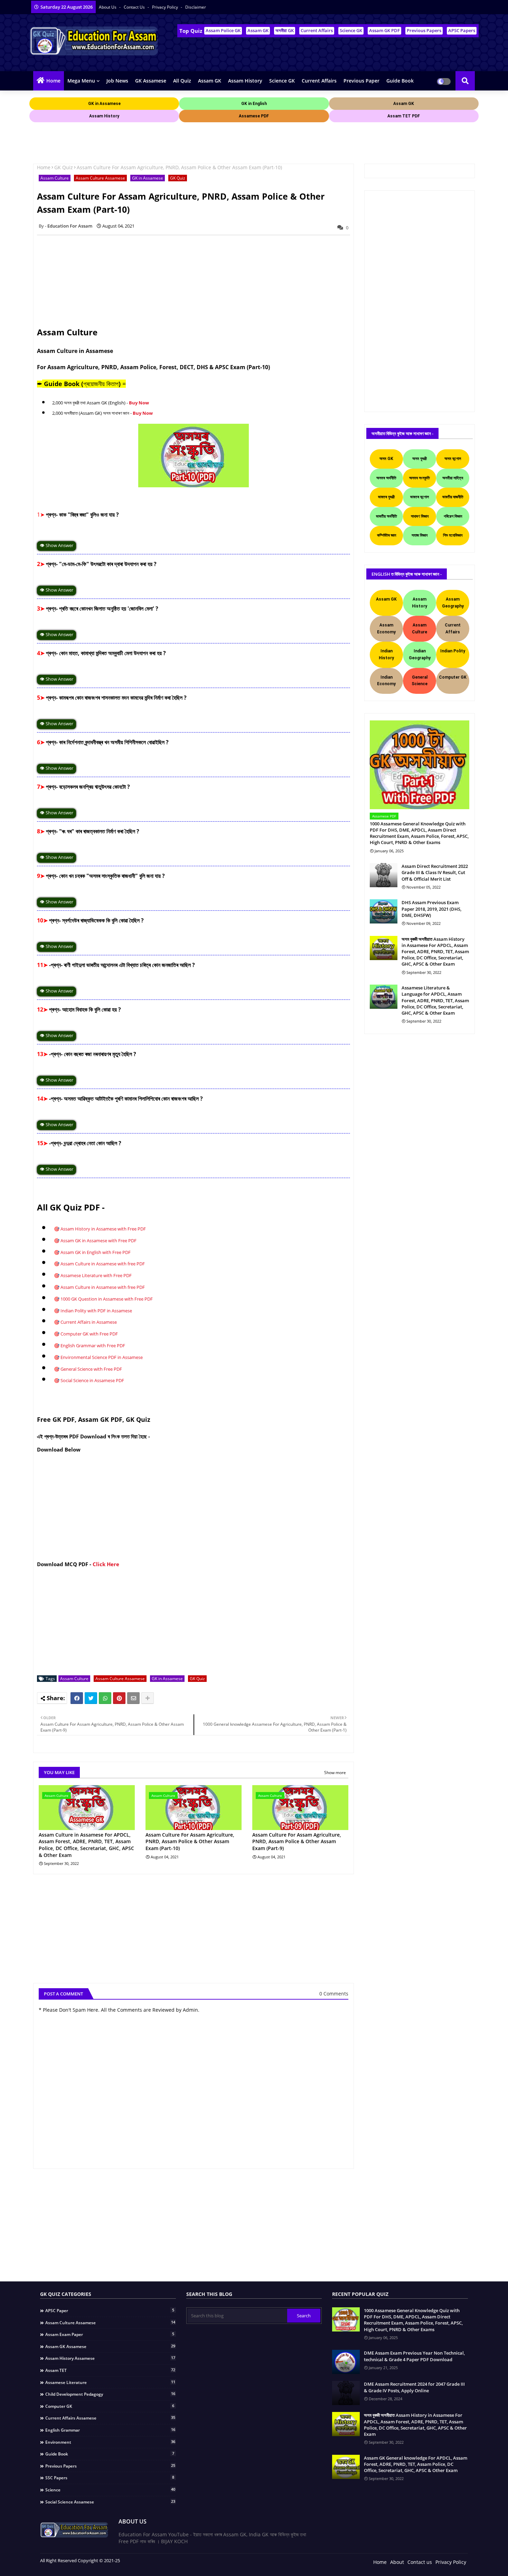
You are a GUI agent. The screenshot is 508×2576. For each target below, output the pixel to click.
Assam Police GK (223, 30)
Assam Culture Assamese (100, 178)
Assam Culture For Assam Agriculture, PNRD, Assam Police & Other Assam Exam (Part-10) (190, 1841)
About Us (108, 7)
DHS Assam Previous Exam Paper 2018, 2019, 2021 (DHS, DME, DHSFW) (431, 909)
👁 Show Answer (57, 545)
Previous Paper (361, 81)
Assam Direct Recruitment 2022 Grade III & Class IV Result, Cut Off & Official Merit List (435, 872)
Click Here (106, 1564)
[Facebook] (77, 1698)
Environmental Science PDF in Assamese (102, 1357)
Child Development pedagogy (110, 2394)
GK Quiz (64, 167)
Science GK (351, 30)
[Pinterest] (119, 1698)
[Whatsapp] (105, 1698)
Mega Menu (81, 81)
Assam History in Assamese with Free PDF (103, 1229)
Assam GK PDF (384, 30)
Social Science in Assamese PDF (92, 1380)
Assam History (245, 81)
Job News (117, 81)
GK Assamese (151, 81)
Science (110, 2490)
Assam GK (258, 30)
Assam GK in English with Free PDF (96, 1252)
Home (53, 81)
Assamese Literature (110, 2382)
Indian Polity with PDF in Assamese (96, 1311)
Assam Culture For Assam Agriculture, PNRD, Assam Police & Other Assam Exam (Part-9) (297, 1841)
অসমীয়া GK (285, 30)
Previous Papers (424, 30)
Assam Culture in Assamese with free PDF (103, 1264)
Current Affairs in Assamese (89, 1322)
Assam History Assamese (110, 2358)
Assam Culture (55, 178)
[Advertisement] (155, 140)
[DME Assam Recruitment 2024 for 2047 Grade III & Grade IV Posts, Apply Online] (346, 2393)
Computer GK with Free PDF (89, 1334)
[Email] (133, 1698)
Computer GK (110, 2406)
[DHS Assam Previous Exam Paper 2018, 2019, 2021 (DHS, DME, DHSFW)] (384, 911)
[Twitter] (91, 1698)
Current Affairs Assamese (110, 2418)
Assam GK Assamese (110, 2346)
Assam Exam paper (110, 2334)
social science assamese (110, 2502)
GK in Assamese (148, 178)
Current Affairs (317, 30)
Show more (335, 1773)
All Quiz (182, 81)
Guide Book (400, 81)
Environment (110, 2442)
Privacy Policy (166, 7)
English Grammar (110, 2430)
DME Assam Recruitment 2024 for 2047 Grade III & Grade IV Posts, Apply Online (414, 2387)
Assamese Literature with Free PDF (96, 1275)
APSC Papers (462, 30)
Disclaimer (196, 7)
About (397, 2562)
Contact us (135, 7)
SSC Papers (110, 2478)
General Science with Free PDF (91, 1369)
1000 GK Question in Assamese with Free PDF (107, 1299)
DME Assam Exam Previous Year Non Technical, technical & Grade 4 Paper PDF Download (414, 2356)
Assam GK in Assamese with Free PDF (98, 1241)
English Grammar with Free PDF (93, 1346)
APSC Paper (110, 2310)
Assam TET (110, 2370)
